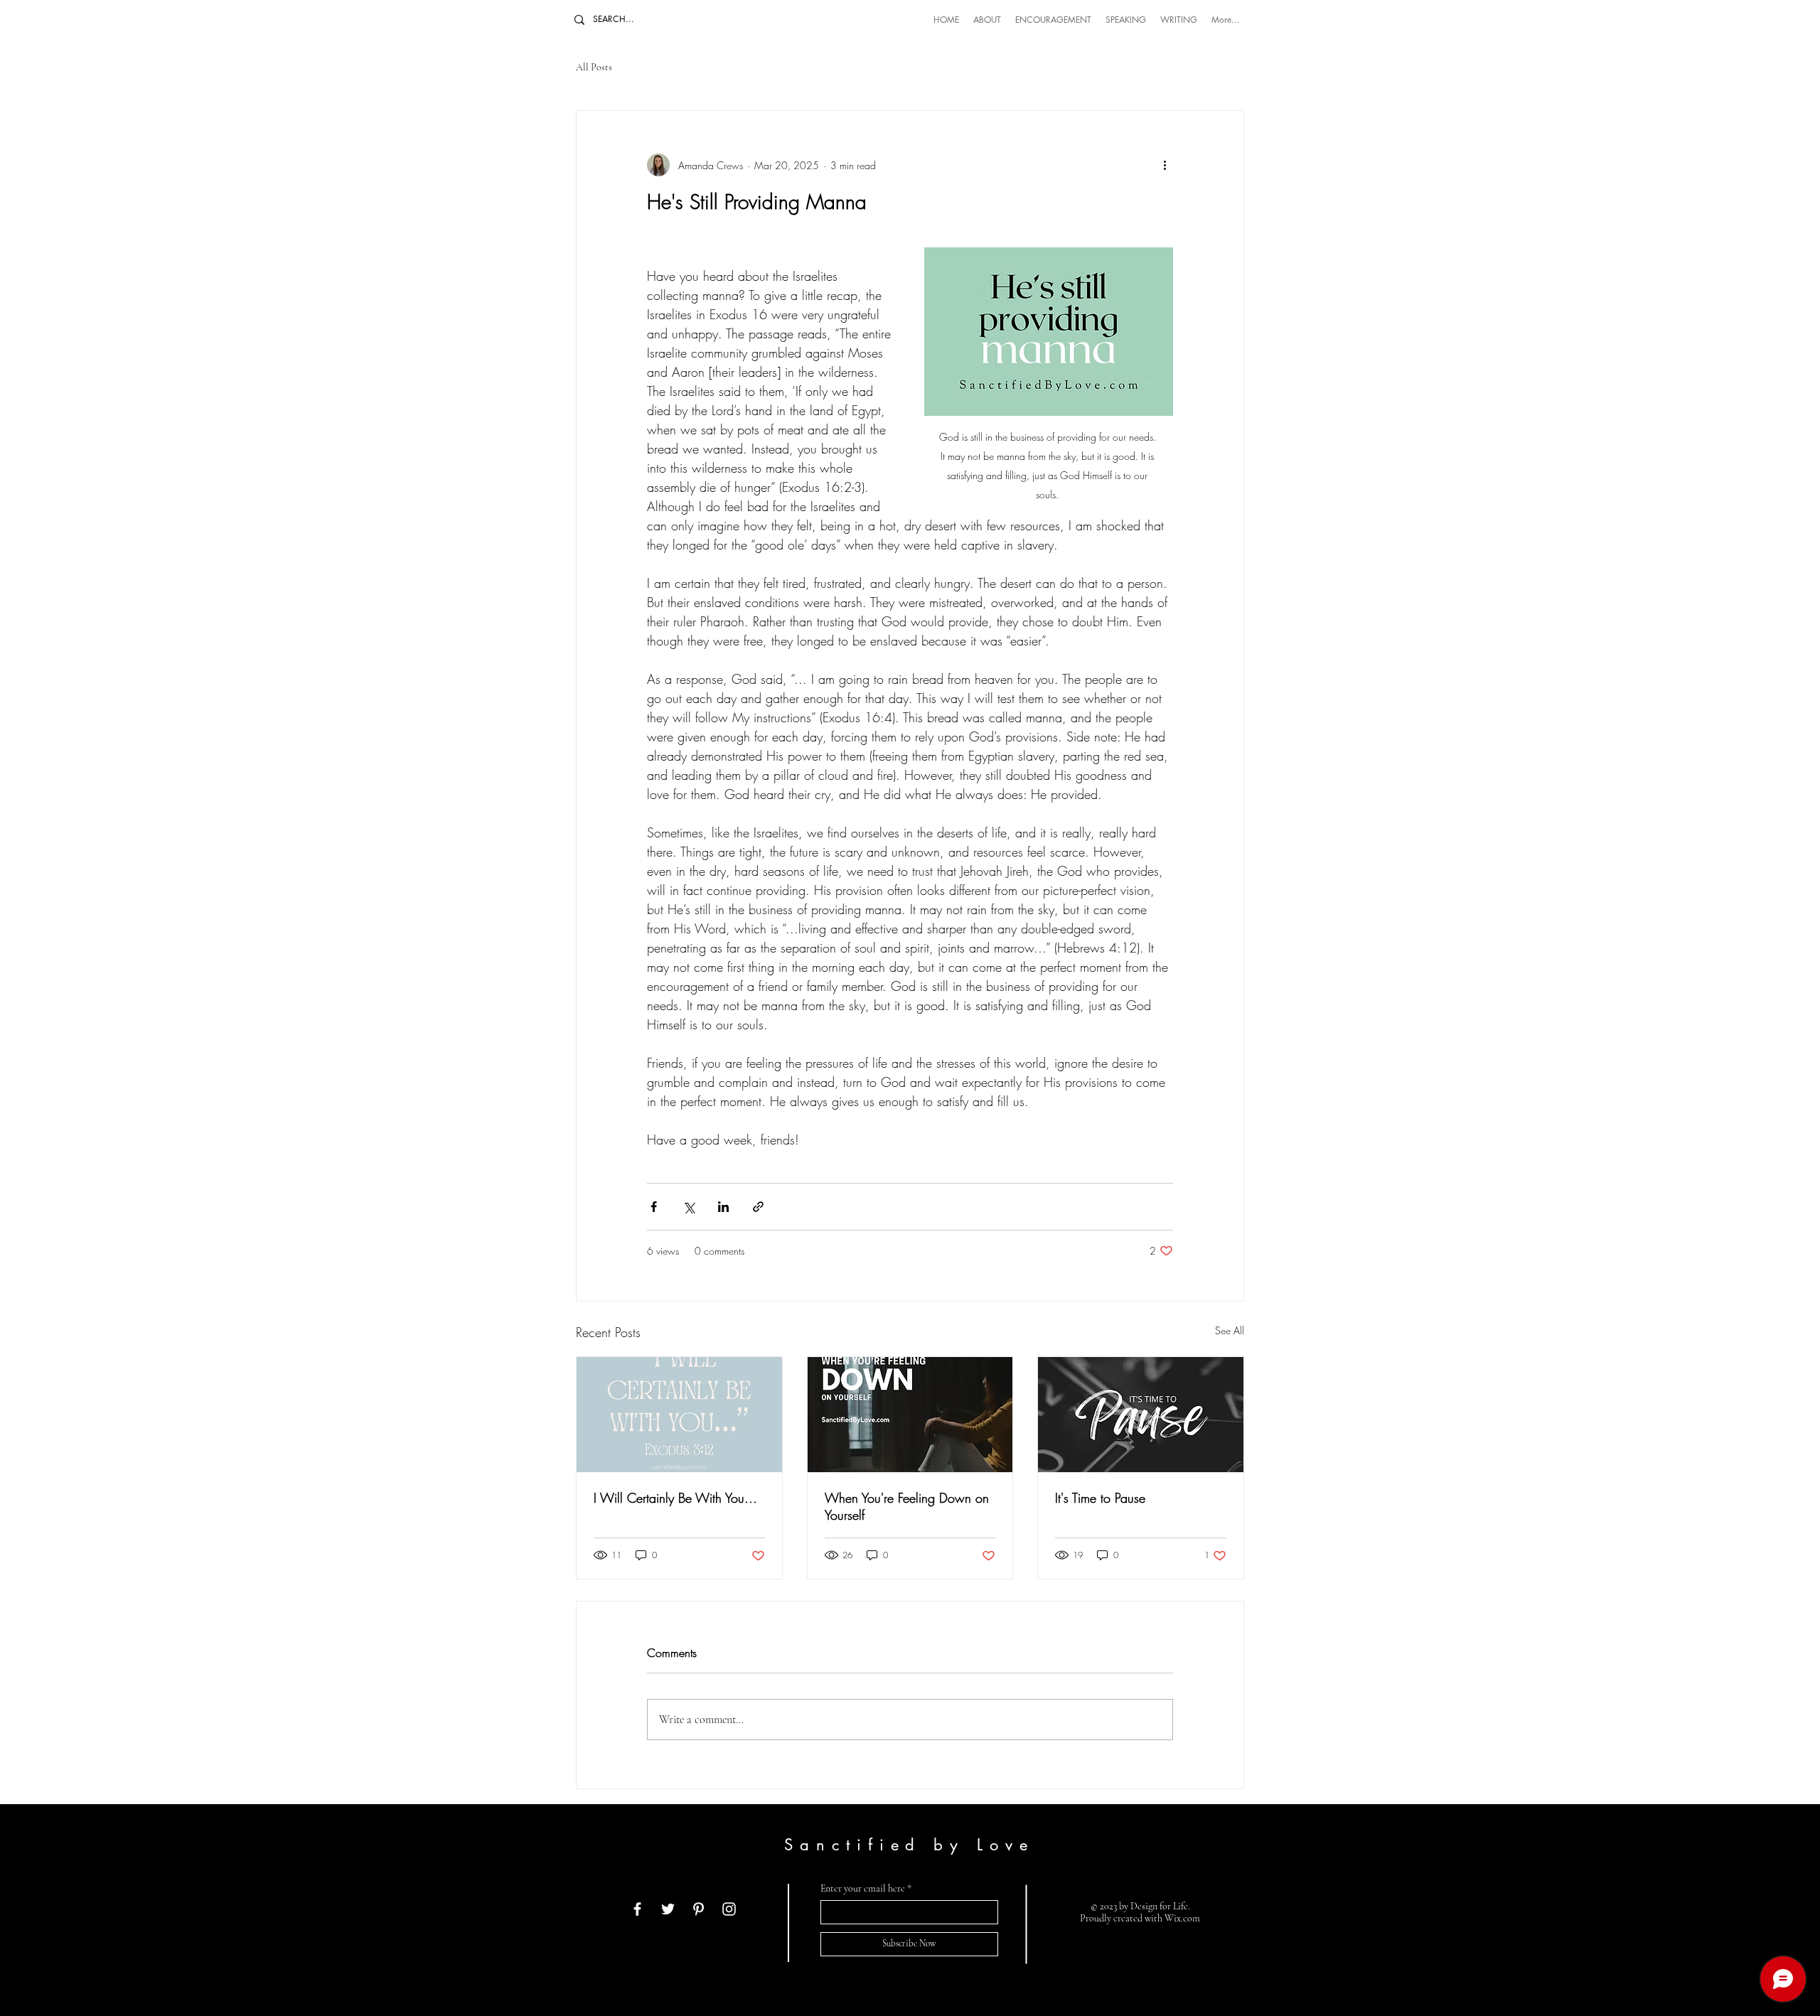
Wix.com (1182, 1918)
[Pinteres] (698, 1909)
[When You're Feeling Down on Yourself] (910, 1415)
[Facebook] (637, 1909)
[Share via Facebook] (654, 1207)
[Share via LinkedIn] (723, 1207)
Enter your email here (863, 1889)
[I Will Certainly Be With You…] (679, 1415)
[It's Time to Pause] (1141, 1415)
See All (1230, 1330)
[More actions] (1165, 165)
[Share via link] (758, 1207)
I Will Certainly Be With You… (675, 1498)
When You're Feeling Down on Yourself (907, 1506)
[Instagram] (729, 1909)
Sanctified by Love (909, 1845)
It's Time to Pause (1100, 1498)
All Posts (594, 67)
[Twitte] (668, 1909)
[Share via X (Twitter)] (689, 1207)
